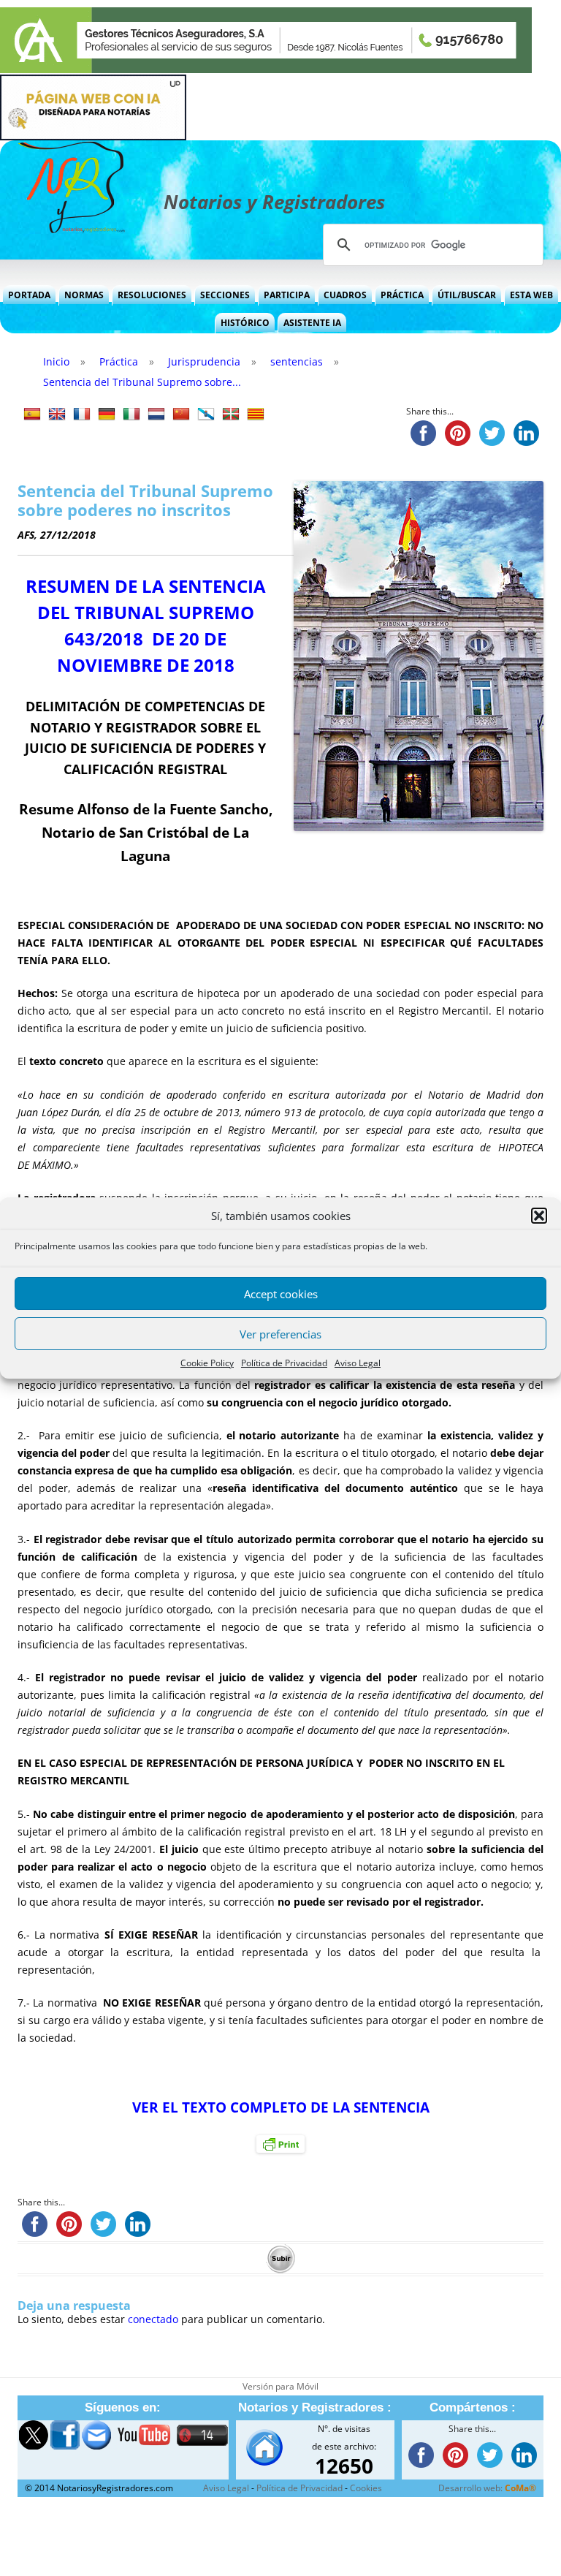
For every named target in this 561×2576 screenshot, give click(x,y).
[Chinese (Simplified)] (181, 414)
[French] (82, 414)
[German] (107, 414)
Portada (29, 295)
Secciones (225, 295)
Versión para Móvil (280, 2386)
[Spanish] (32, 414)
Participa (287, 295)
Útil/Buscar (467, 295)
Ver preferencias (280, 1334)
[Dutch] (156, 414)
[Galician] (206, 414)
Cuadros (345, 295)
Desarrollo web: (487, 2488)
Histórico (245, 323)
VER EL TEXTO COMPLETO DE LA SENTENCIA (281, 2107)
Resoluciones (152, 295)
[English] (57, 414)
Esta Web (531, 295)
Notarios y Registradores (274, 202)
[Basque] (231, 414)
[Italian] (131, 414)
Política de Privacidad (284, 1363)
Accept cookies (281, 1294)
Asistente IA (312, 323)
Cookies (366, 2488)
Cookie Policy (207, 1363)
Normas (84, 295)
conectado (153, 2319)
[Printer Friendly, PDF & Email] (280, 2144)
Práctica (402, 295)
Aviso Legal (358, 1363)
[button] (539, 1216)
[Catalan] (256, 414)
